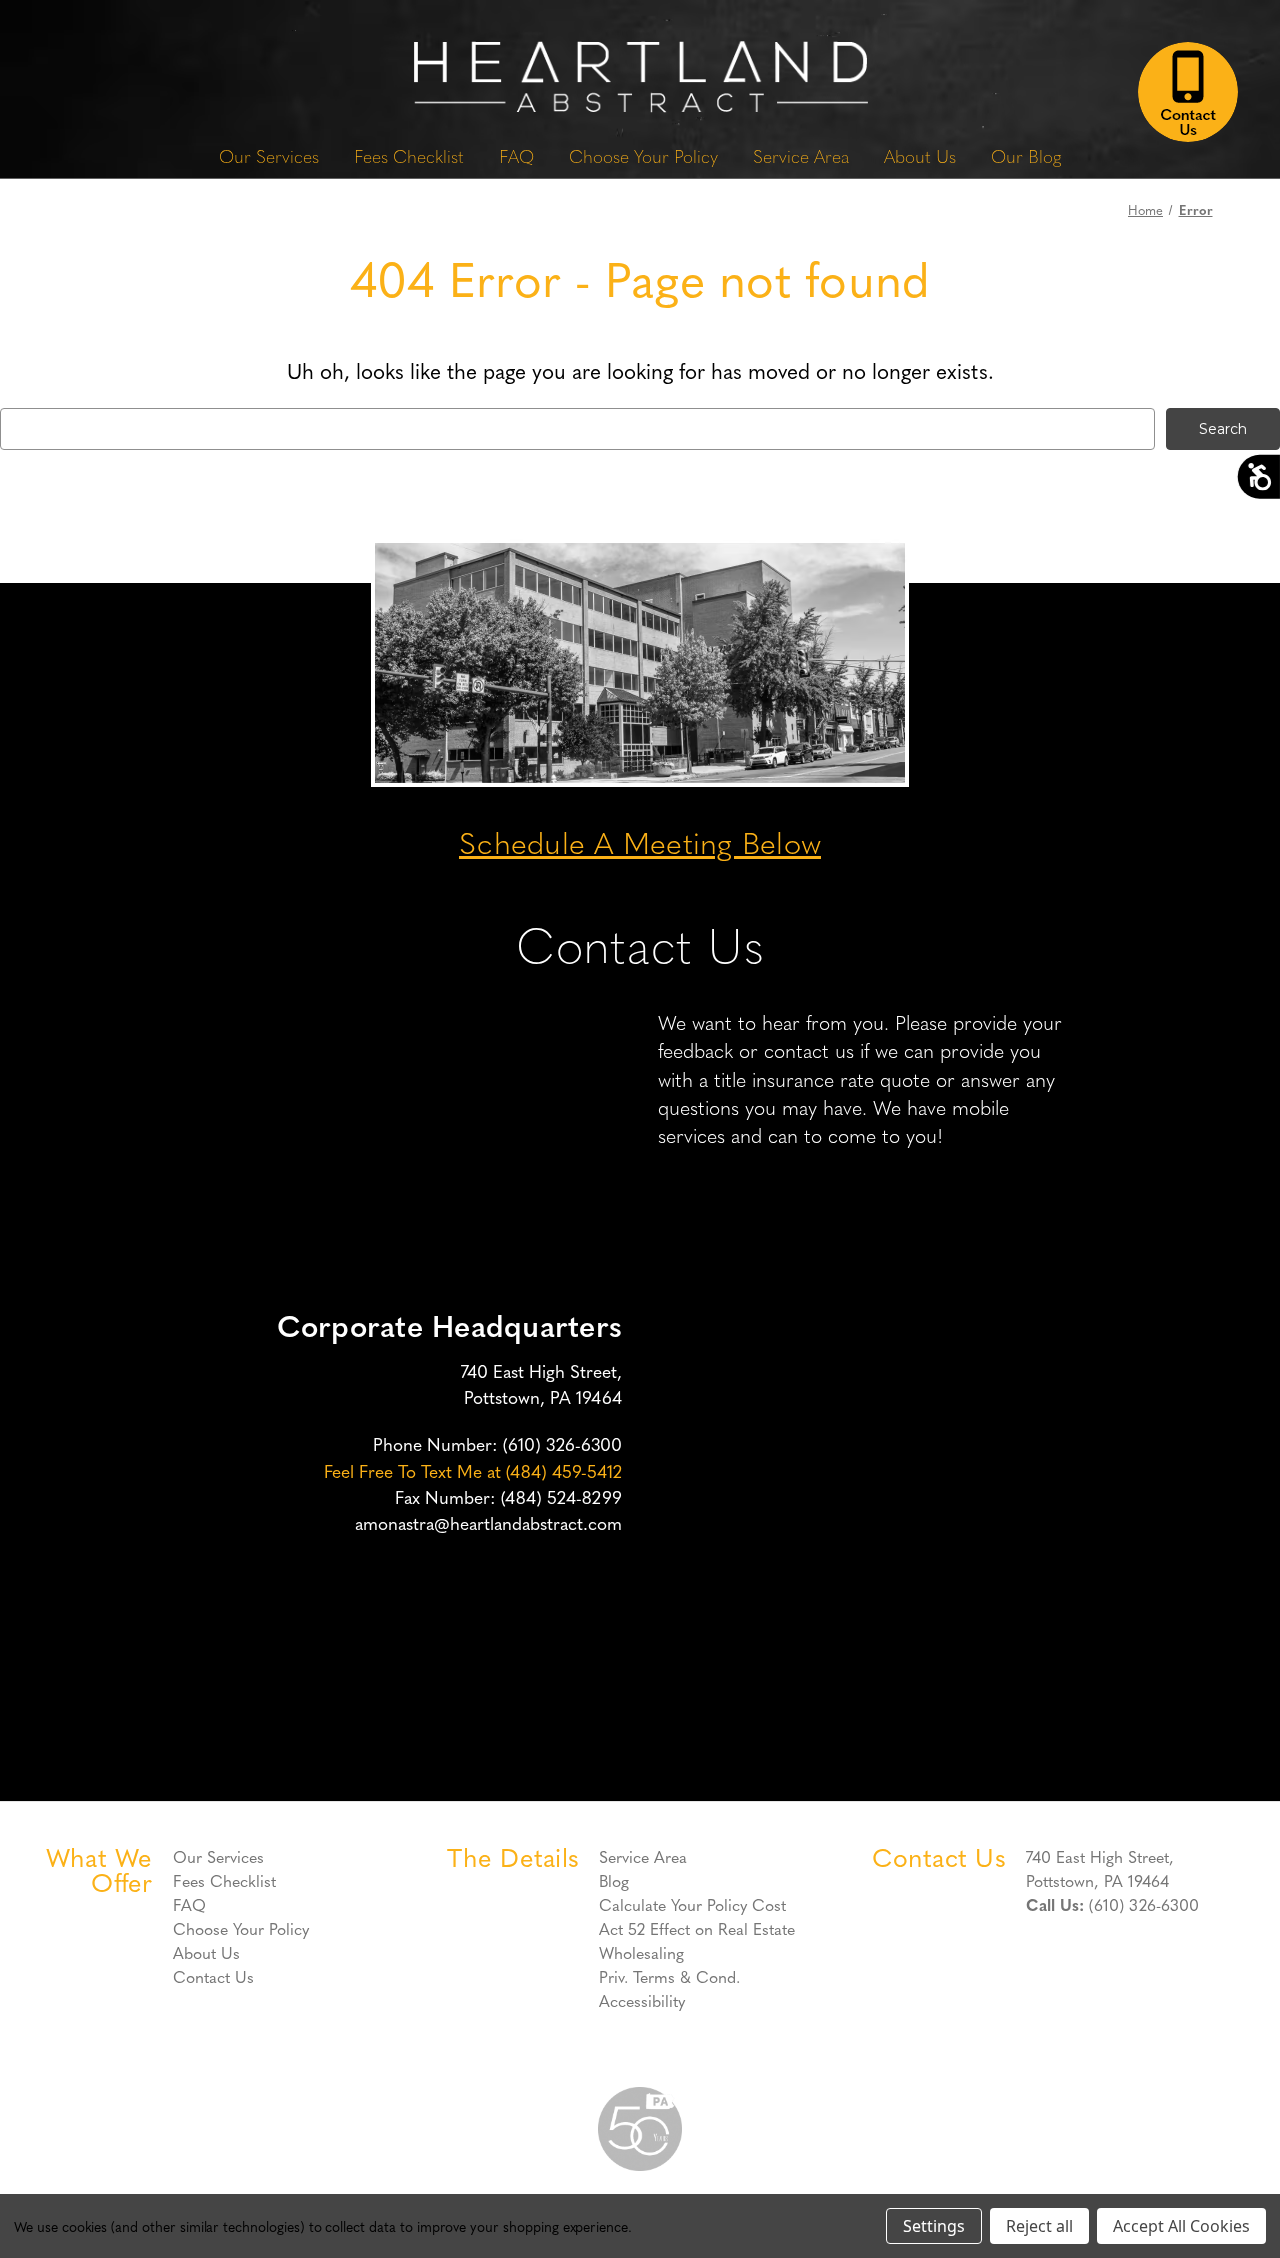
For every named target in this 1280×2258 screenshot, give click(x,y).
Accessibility (642, 2000)
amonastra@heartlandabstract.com (488, 1522)
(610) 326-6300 (562, 1443)
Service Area (801, 156)
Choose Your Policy (643, 156)
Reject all (1039, 2226)
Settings (934, 2226)
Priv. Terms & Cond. (669, 1976)
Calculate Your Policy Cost (692, 1904)
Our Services (269, 156)
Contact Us (213, 1976)
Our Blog (1026, 156)
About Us (920, 156)
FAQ (516, 156)
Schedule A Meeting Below (640, 841)
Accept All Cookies (1181, 2226)
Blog (614, 1880)
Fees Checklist (409, 156)
